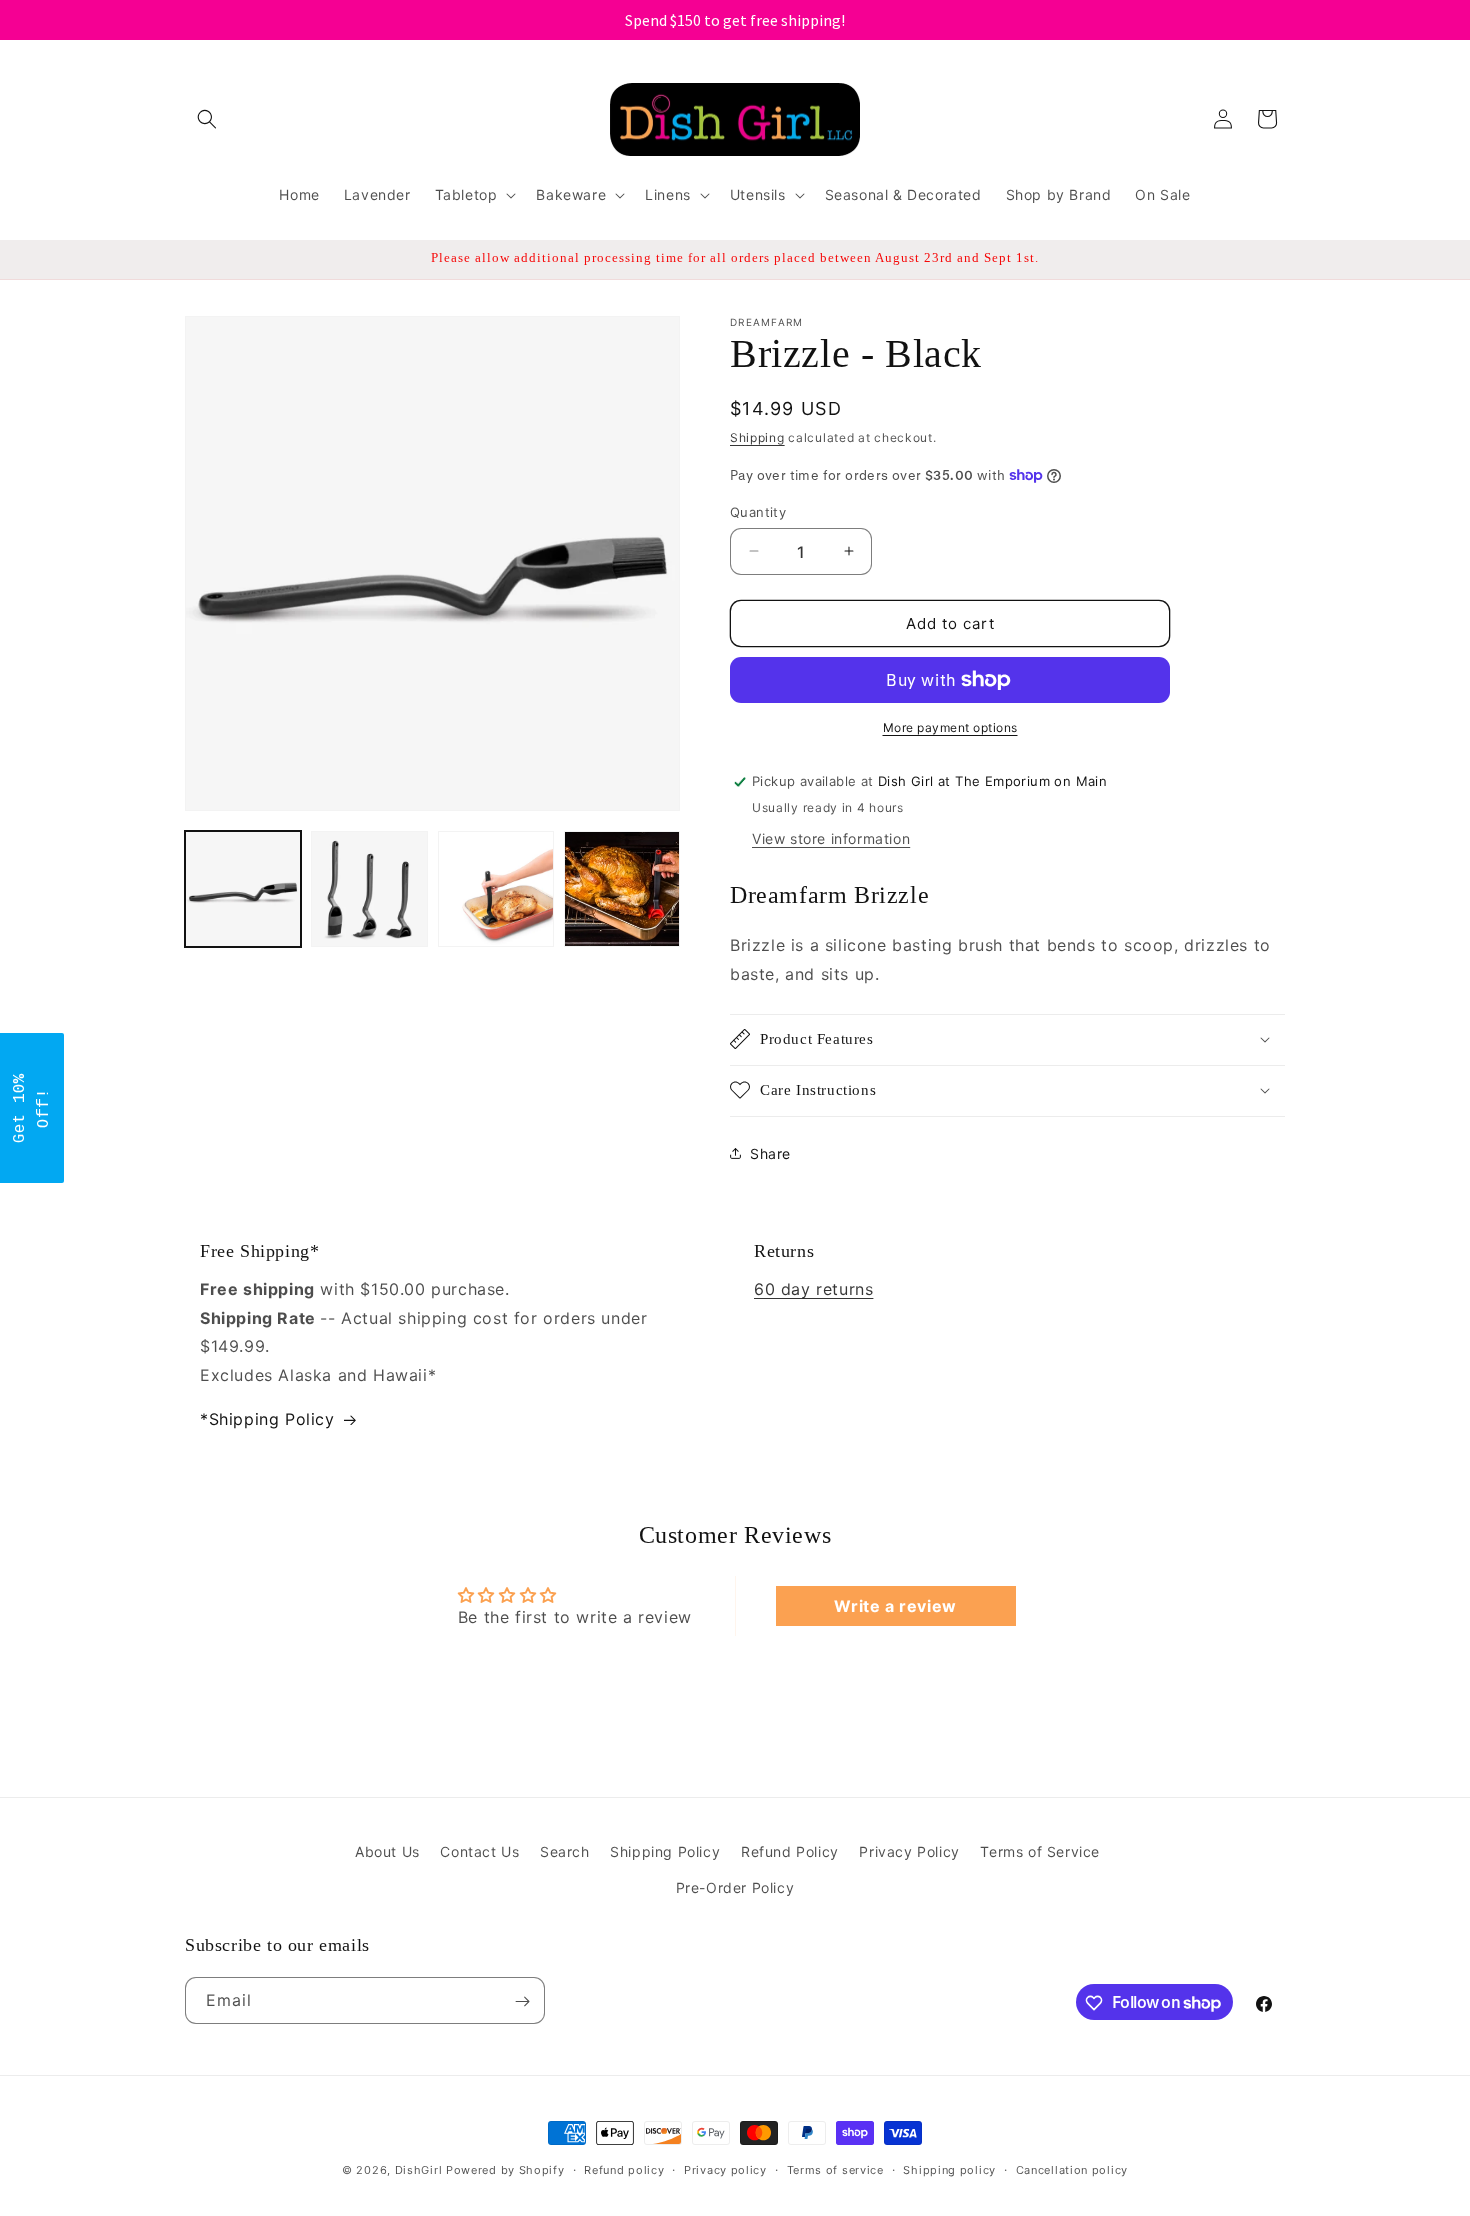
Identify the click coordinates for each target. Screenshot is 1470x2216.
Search (565, 1851)
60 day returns (813, 1289)
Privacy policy (725, 2169)
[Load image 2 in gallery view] (369, 889)
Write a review (895, 1607)
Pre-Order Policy (735, 1886)
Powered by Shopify (505, 2170)
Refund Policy (790, 1851)
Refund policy (624, 2169)
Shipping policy (949, 2169)
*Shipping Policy (267, 1419)
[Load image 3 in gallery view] (496, 889)
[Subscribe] (522, 2001)
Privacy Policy (909, 1851)
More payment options (950, 727)
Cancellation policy (1072, 2169)
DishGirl (419, 2170)
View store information (831, 838)
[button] (207, 119)
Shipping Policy (665, 1851)
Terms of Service (1040, 1851)
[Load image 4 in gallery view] (622, 889)
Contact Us (479, 1851)
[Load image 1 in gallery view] (243, 889)
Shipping (757, 437)
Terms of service (835, 2169)
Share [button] (770, 1153)
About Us (387, 1851)
